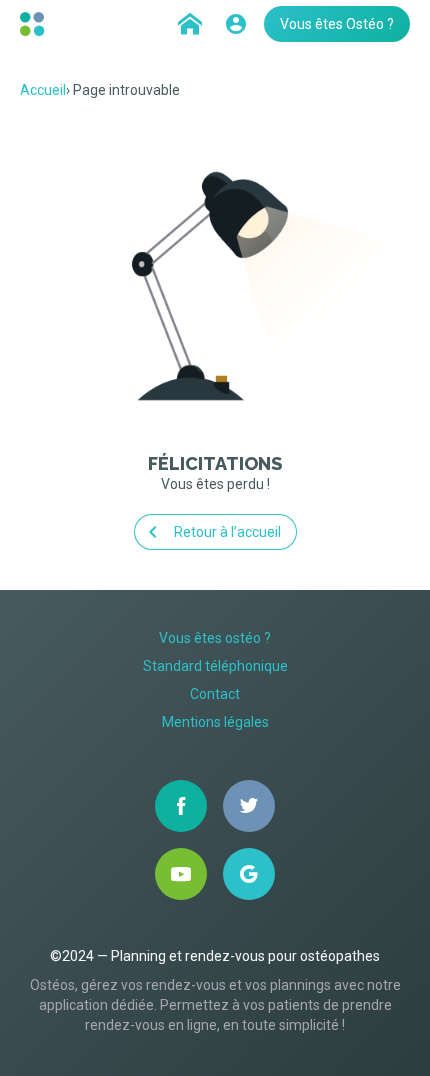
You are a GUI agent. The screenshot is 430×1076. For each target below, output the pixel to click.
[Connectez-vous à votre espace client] (236, 24)
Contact (215, 694)
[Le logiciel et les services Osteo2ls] (35, 24)
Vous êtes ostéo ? (215, 638)
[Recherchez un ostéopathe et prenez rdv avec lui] (190, 24)
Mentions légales (215, 722)
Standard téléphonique (215, 666)
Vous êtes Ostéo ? (337, 24)
